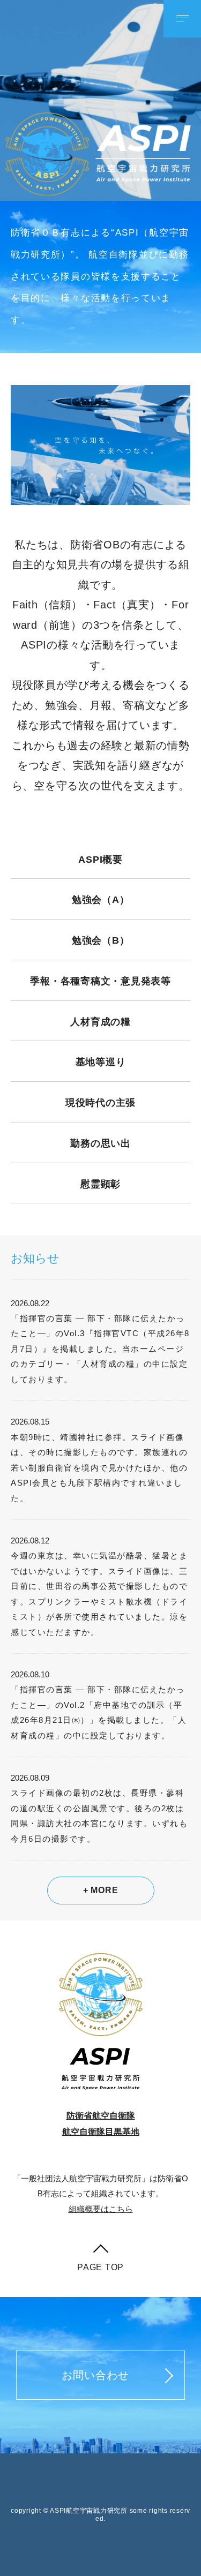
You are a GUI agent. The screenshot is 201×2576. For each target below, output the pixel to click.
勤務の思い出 (100, 1143)
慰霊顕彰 (100, 1184)
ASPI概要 (100, 860)
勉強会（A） (101, 900)
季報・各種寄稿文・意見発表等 (100, 981)
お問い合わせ (95, 2375)
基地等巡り (101, 1062)
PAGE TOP (100, 2267)
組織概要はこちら (101, 2209)
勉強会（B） (101, 940)
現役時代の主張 (100, 1103)
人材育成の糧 (100, 1022)
